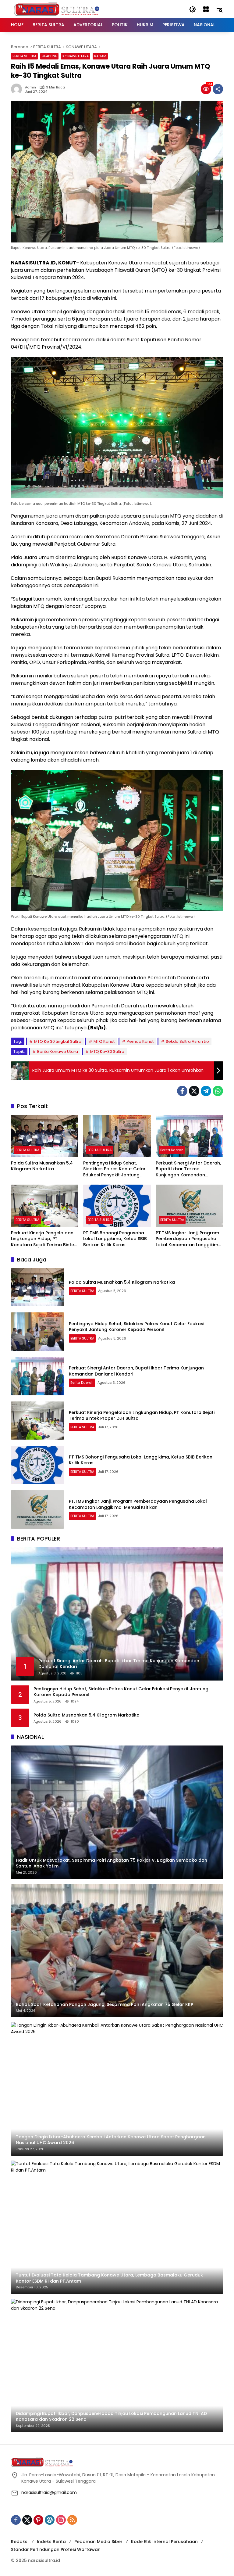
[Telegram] (206, 1091)
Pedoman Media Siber (98, 2542)
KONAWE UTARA (76, 56)
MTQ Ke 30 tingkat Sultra (58, 1041)
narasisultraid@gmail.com (49, 2492)
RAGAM (100, 56)
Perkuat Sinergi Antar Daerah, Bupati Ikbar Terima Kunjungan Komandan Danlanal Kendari (188, 1169)
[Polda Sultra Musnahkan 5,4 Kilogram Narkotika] (45, 1136)
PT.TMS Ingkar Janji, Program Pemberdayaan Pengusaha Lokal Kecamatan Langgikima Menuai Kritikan (189, 1239)
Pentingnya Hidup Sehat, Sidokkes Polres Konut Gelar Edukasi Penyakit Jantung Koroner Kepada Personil (114, 1169)
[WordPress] (50, 2520)
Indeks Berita (51, 2542)
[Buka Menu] (206, 9)
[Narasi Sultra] (57, 9)
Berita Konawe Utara (58, 1051)
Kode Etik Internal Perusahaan (164, 2542)
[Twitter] (194, 1091)
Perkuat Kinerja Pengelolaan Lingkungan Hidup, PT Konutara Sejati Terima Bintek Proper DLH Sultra (44, 1239)
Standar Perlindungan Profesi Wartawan (56, 2549)
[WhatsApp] (218, 1091)
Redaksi (20, 2542)
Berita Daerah (172, 1150)
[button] (193, 9)
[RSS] (72, 2520)
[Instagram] (61, 2520)
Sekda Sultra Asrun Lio (187, 1041)
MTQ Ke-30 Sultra (107, 1051)
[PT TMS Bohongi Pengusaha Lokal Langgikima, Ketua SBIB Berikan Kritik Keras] (117, 1206)
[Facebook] (182, 1091)
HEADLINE (49, 56)
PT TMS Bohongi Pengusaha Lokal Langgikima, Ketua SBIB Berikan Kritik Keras (115, 1239)
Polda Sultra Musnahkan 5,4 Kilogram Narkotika (42, 1166)
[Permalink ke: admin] (18, 89)
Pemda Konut (140, 1041)
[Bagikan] (218, 89)
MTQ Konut (104, 1041)
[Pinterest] (38, 2520)
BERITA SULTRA (24, 56)
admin (30, 87)
